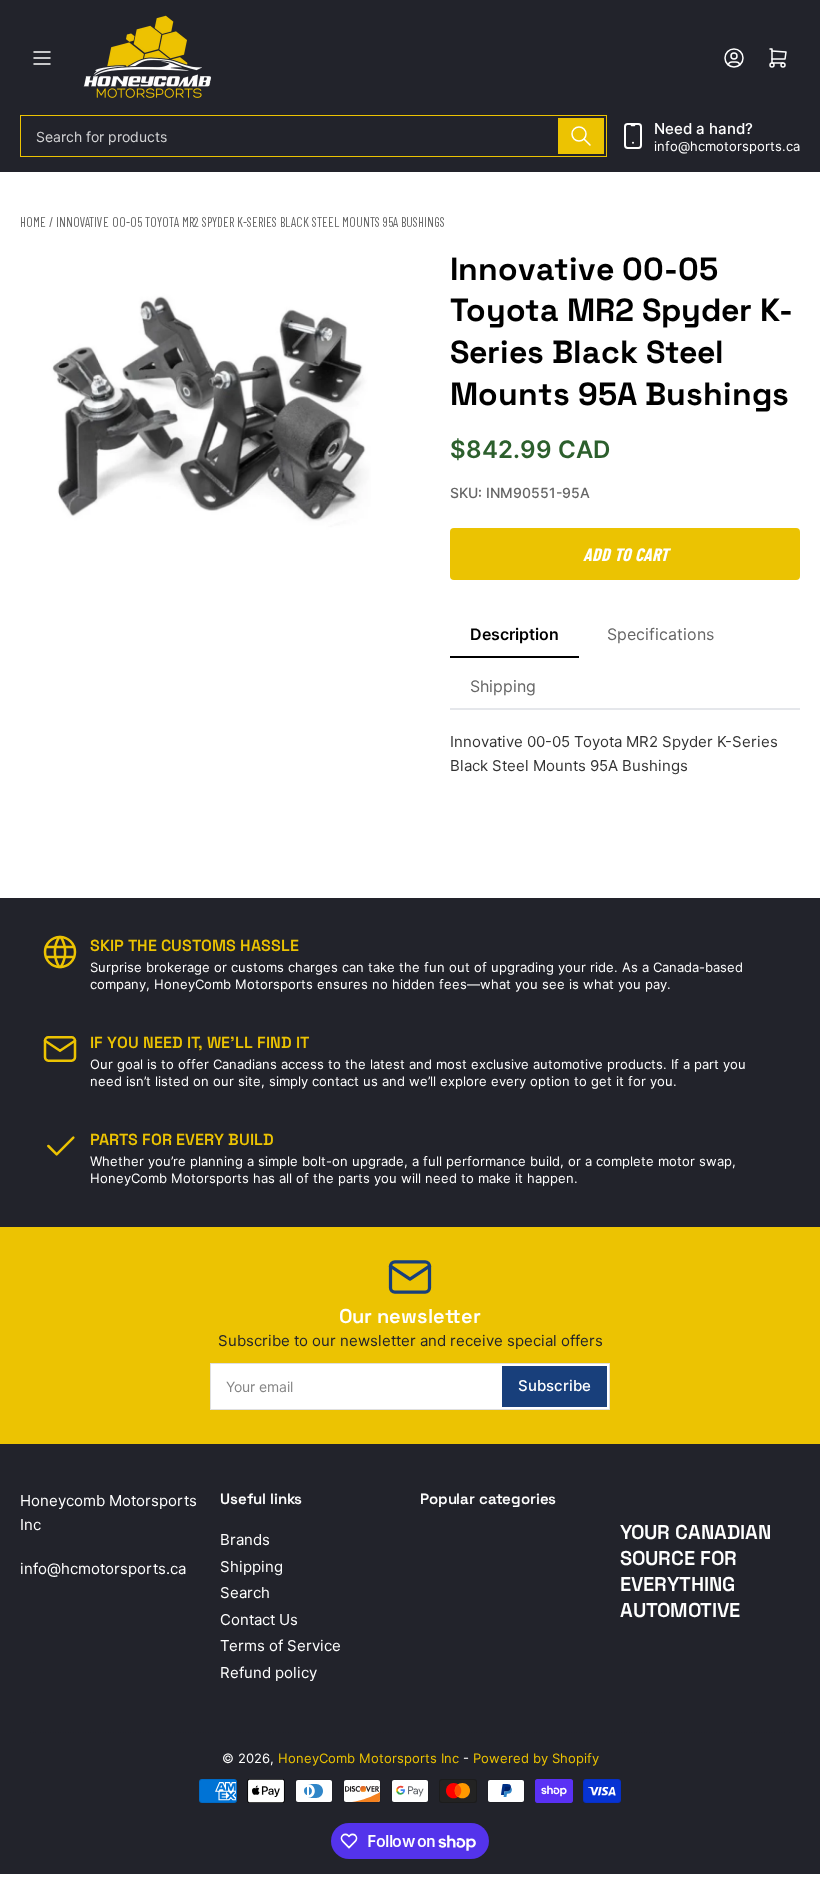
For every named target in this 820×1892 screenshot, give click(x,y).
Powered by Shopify (536, 1758)
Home (33, 222)
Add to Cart (625, 554)
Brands (245, 1539)
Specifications (660, 634)
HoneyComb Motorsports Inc (368, 1758)
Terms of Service (280, 1645)
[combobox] (313, 136)
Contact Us (259, 1619)
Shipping (503, 686)
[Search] (581, 136)
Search (245, 1592)
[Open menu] (42, 58)
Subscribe (554, 1385)
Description (514, 634)
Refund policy (268, 1672)
